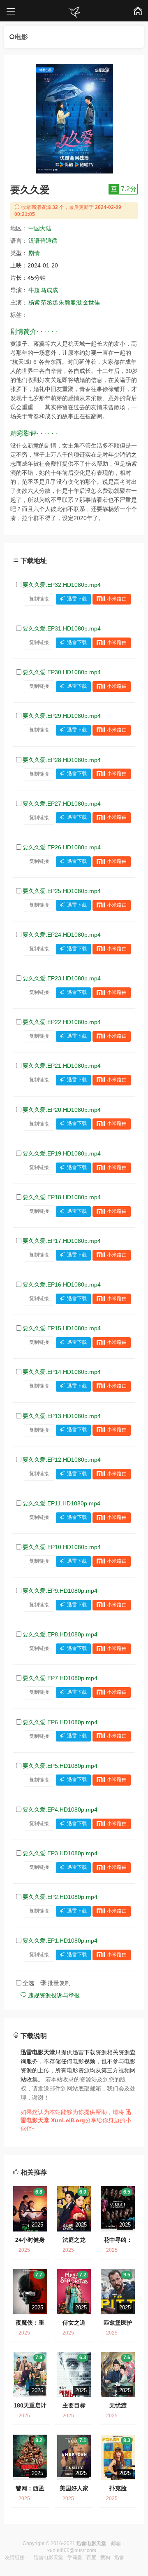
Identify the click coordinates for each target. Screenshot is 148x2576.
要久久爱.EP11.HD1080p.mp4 (61, 1503)
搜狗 (105, 2557)
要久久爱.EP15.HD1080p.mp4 (62, 1328)
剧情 (34, 253)
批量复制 (58, 1983)
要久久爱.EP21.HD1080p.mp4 (62, 1066)
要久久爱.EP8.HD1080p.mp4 (60, 1634)
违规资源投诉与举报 (53, 1995)
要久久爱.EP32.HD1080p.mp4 (62, 585)
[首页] (74, 12)
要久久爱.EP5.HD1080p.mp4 (60, 1766)
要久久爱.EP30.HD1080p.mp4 (62, 672)
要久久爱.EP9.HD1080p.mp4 (60, 1591)
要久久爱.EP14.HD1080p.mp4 (62, 1372)
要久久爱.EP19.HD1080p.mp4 (62, 1153)
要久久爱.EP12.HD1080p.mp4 (62, 1460)
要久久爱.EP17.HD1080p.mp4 (62, 1241)
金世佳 (91, 302)
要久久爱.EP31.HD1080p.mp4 (62, 628)
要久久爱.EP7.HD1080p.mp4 (60, 1678)
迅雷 (119, 2557)
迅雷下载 (77, 599)
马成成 (49, 290)
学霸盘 (75, 2557)
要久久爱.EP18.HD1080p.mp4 (62, 1197)
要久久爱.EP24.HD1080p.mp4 (62, 935)
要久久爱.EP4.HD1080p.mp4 (60, 1810)
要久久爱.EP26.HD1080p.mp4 (62, 847)
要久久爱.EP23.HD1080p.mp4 (62, 978)
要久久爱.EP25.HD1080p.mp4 (62, 891)
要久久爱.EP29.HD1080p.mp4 (62, 716)
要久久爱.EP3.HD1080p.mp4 (60, 1853)
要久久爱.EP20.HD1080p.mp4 (62, 1110)
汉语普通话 (43, 241)
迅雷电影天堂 (49, 2557)
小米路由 (117, 599)
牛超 (34, 290)
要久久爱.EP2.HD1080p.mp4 (60, 1897)
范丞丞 (49, 302)
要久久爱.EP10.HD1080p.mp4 (62, 1547)
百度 (91, 2557)
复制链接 (39, 599)
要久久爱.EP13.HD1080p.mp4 (62, 1416)
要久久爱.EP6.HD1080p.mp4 (60, 1722)
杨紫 (34, 302)
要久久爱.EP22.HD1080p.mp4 (62, 1022)
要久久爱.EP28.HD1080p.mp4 (62, 760)
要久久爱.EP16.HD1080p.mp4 (62, 1284)
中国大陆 (40, 228)
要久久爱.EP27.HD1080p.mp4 (62, 804)
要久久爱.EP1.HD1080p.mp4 (60, 1941)
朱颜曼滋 (70, 302)
